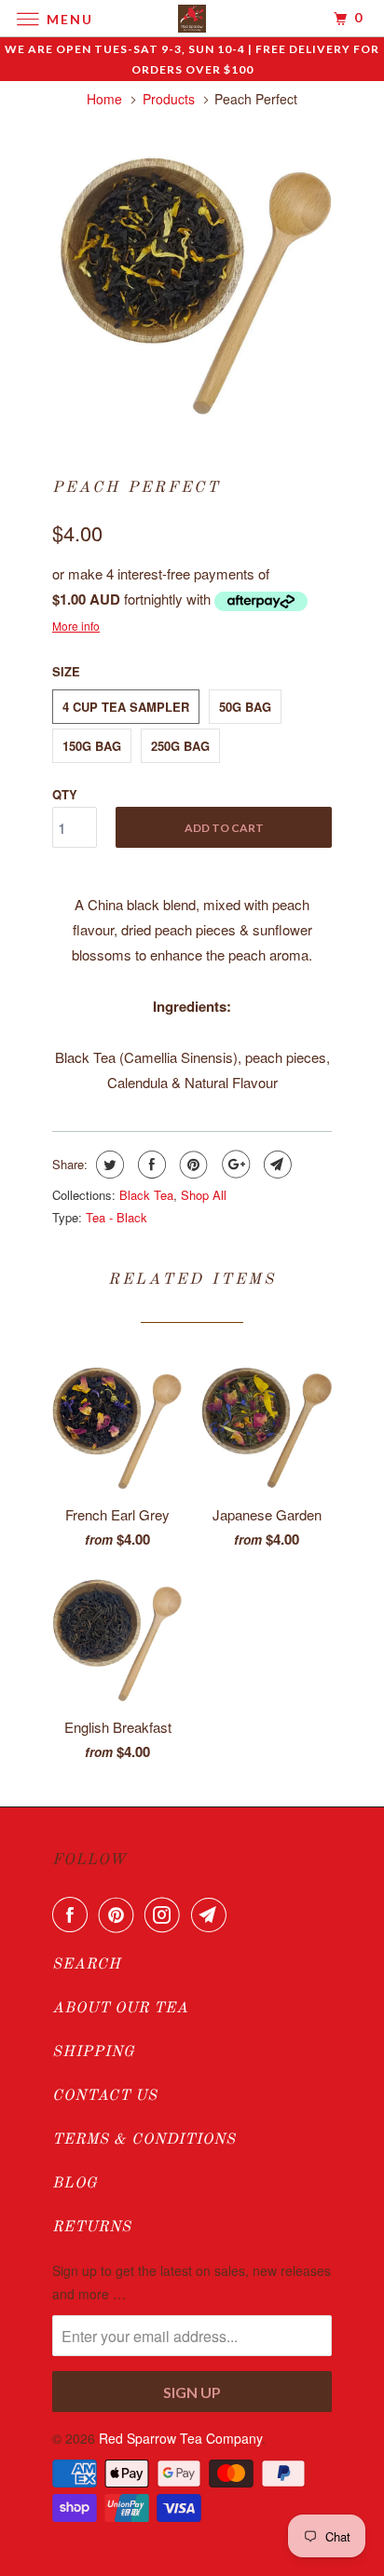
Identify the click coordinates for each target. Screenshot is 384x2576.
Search (87, 1965)
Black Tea (146, 1195)
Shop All (204, 1195)
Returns (92, 2228)
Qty (65, 794)
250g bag (180, 746)
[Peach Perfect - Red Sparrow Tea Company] (192, 284)
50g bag (245, 707)
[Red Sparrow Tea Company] (192, 18)
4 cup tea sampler (126, 707)
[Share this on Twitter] (108, 1165)
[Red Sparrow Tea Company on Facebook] (74, 1915)
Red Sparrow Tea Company (180, 2438)
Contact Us (105, 2096)
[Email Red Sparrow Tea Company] (213, 1915)
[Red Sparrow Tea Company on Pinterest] (120, 1915)
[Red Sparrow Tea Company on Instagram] (166, 1915)
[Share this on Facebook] (150, 1165)
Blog (75, 2184)
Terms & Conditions (144, 2140)
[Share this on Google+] (233, 1165)
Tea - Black (117, 1217)
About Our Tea (120, 2009)
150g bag (92, 746)
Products (169, 99)
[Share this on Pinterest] (192, 1165)
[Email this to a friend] (275, 1165)
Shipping (94, 2052)
